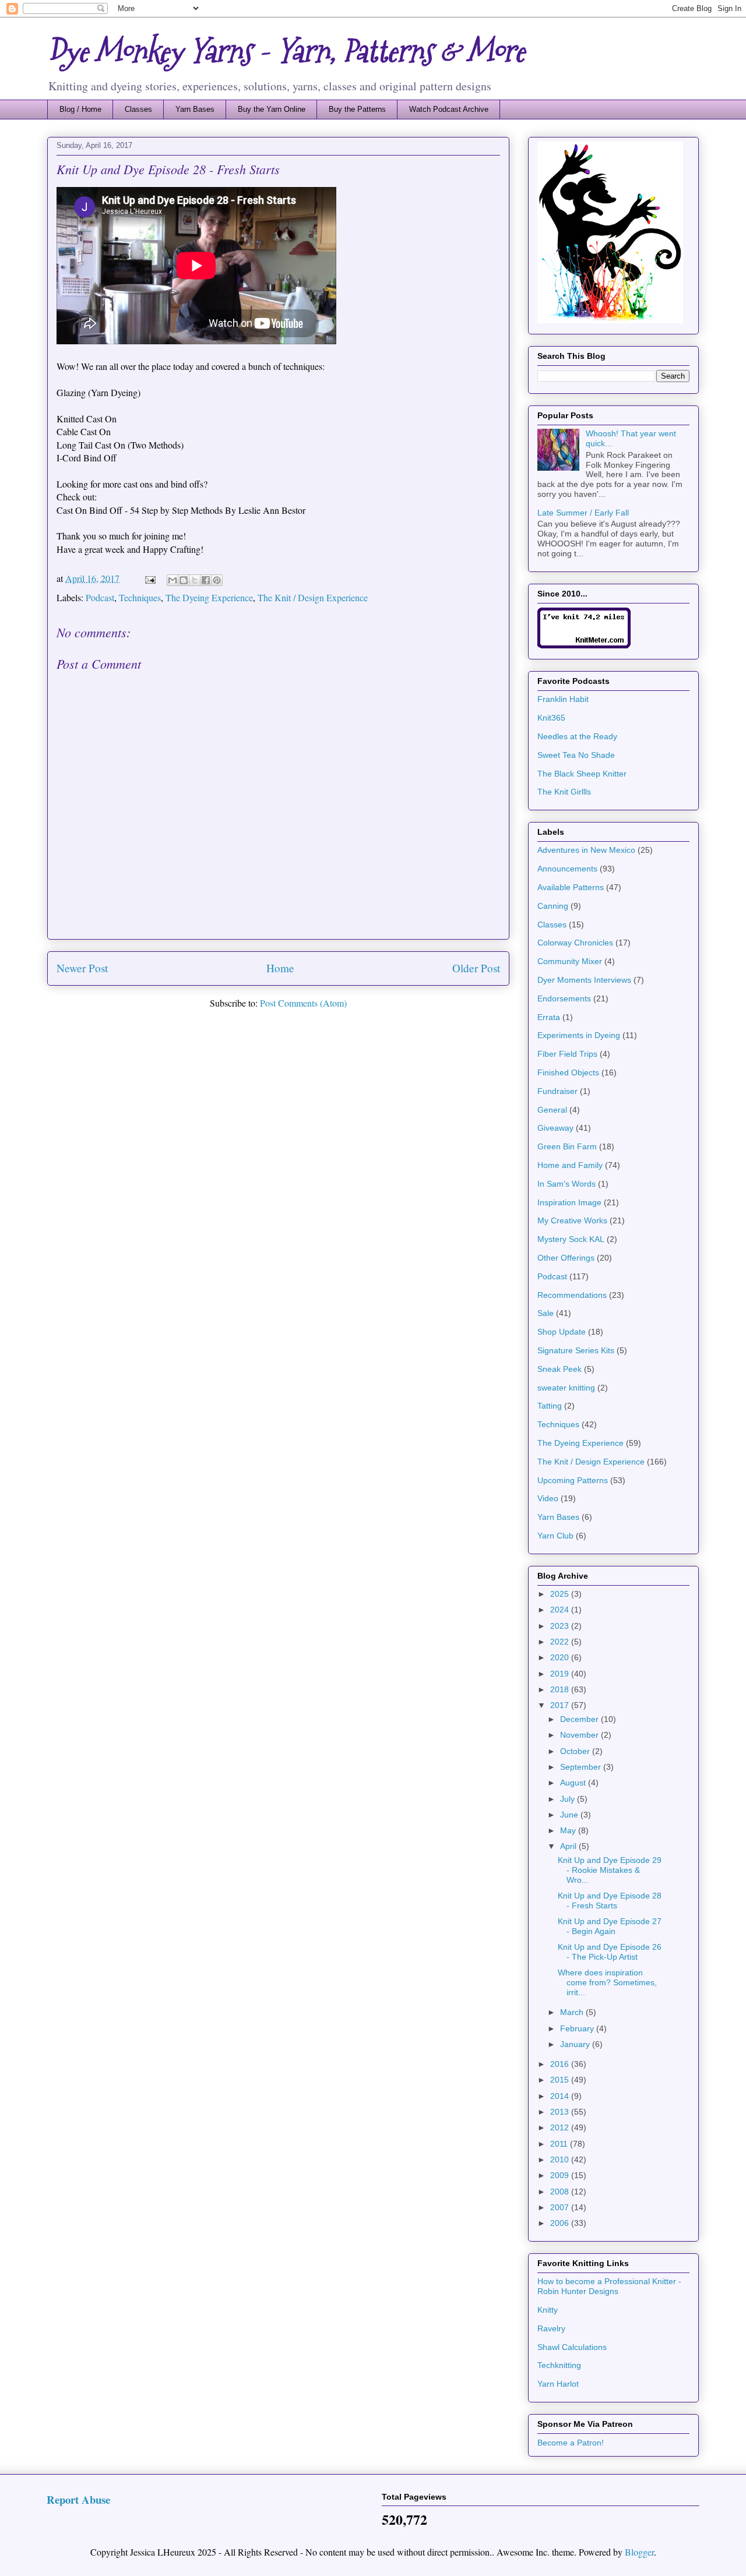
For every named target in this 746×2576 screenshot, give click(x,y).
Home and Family (570, 1165)
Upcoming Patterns (573, 1480)
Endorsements (564, 998)
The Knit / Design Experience (313, 597)
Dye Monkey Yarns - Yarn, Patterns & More (286, 51)
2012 (561, 2127)
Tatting (550, 1406)
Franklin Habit (563, 699)
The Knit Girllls (564, 792)
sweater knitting (566, 1388)
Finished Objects (568, 1072)
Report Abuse (78, 2499)
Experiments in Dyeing (579, 1035)
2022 (561, 1642)
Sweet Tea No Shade (576, 755)
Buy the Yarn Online (272, 109)
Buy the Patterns (357, 109)
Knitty (548, 2310)
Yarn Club (555, 1536)
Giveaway (555, 1128)
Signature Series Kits (576, 1350)
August (574, 1783)
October (576, 1751)
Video (548, 1498)
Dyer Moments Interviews (584, 980)
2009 (561, 2175)
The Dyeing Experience (209, 597)
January (576, 2044)
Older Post (476, 968)
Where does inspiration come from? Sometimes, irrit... (607, 1982)
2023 (561, 1626)
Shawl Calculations (572, 2347)
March (573, 2012)
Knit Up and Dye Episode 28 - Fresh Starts (610, 1901)
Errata (549, 1017)
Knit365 (551, 718)
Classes (138, 109)
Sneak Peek (559, 1369)
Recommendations (572, 1295)
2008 (561, 2192)
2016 (561, 2064)
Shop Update (562, 1332)
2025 (561, 1594)
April (569, 1846)
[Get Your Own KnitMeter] (584, 645)
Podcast (100, 597)
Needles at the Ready (577, 736)
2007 (561, 2207)
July (569, 1799)
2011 (560, 2144)
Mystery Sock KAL (571, 1239)
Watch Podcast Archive (449, 109)
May (569, 1830)
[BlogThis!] (184, 580)
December (580, 1719)
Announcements (567, 869)
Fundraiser (557, 1091)
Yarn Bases (195, 109)
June (570, 1815)
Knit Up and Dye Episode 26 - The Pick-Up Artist (610, 1952)
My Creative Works (572, 1220)
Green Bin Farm (567, 1146)
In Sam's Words (566, 1184)
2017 (561, 1705)
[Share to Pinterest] (217, 580)
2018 (561, 1689)
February (578, 2028)
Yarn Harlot (558, 2384)
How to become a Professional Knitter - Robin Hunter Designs (609, 2286)
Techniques (140, 597)
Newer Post (82, 968)
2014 (561, 2096)
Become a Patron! (571, 2443)
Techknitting (559, 2365)
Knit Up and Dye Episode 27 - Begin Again (610, 1926)
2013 (561, 2112)
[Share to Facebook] (206, 580)
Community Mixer (570, 961)
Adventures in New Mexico (586, 850)
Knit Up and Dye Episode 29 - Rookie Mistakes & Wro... (610, 1870)
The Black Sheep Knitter (582, 774)
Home (280, 968)
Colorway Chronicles (575, 943)
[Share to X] (195, 580)
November (580, 1735)
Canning (553, 906)
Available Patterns (571, 887)
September (582, 1767)
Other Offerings (566, 1258)
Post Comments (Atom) (303, 1003)
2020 (561, 1657)
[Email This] (173, 580)
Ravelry (551, 2328)
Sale (546, 1313)
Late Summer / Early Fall (583, 513)
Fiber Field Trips (567, 1054)
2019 (561, 1674)
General (552, 1110)
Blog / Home (80, 109)
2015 (561, 2080)
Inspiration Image (569, 1202)
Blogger (639, 2552)
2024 (561, 1610)
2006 (561, 2223)
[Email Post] (149, 578)
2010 (561, 2159)
